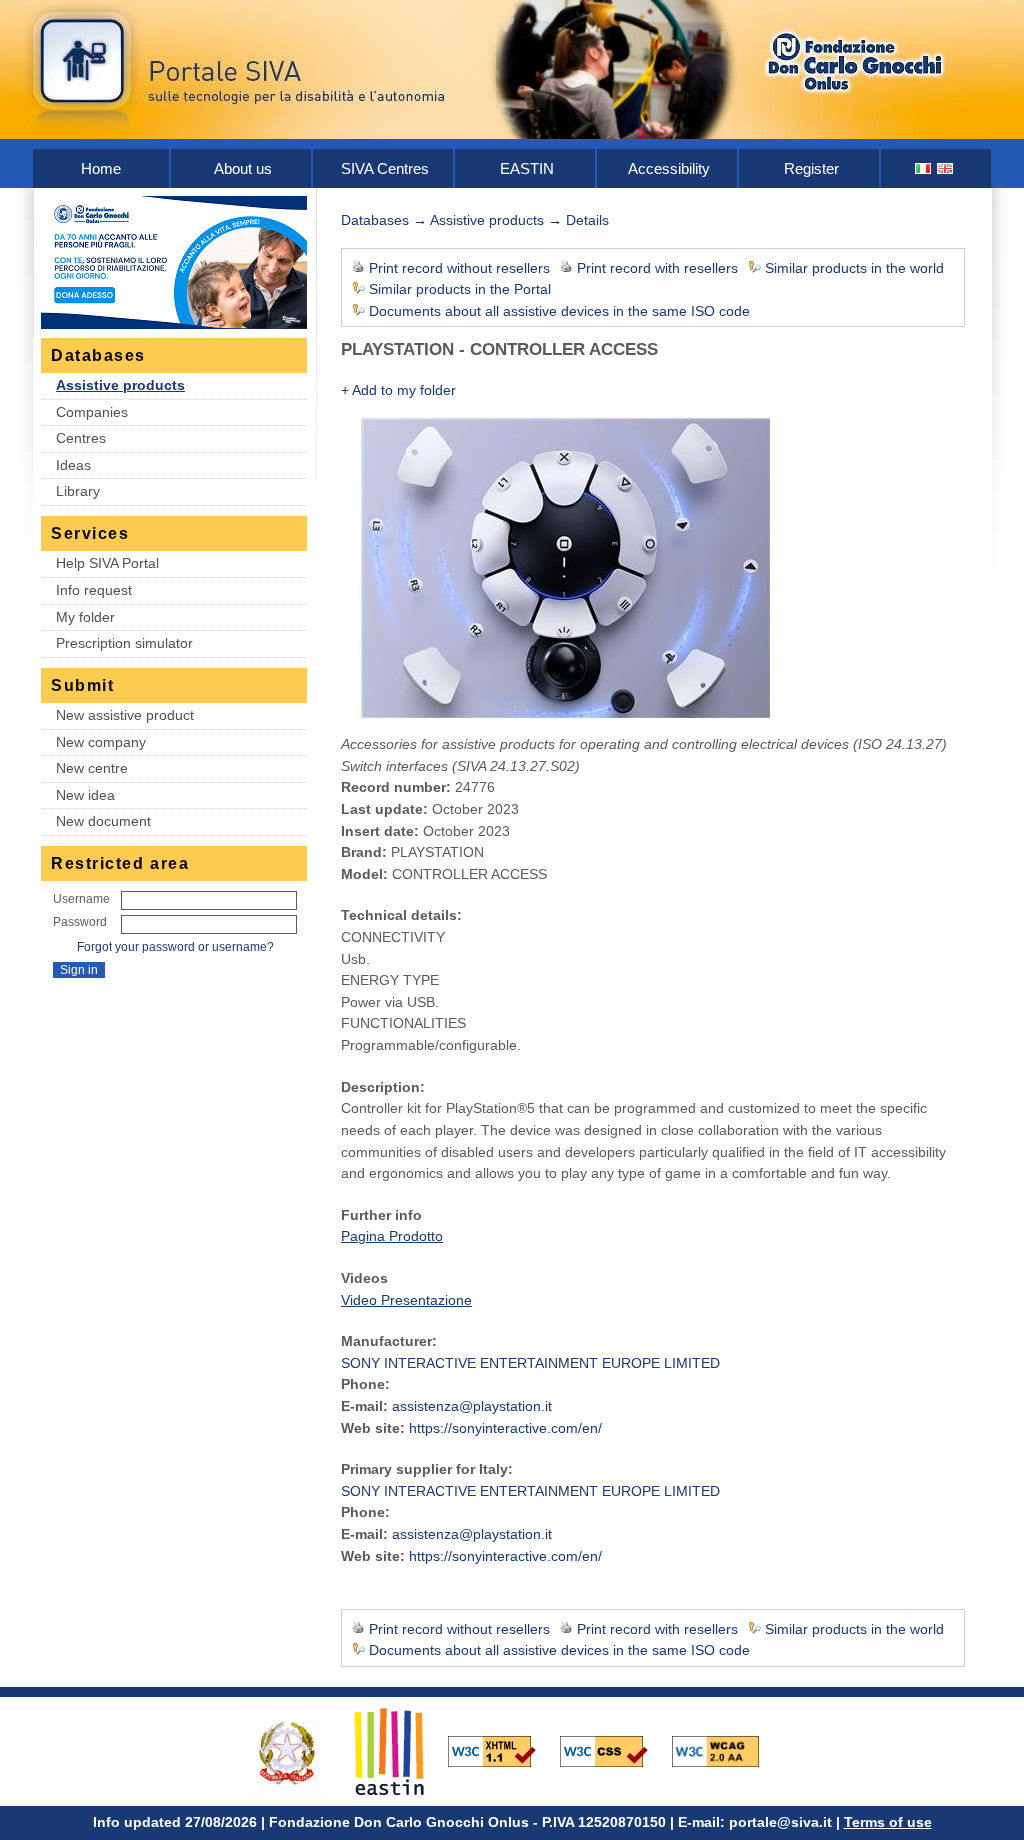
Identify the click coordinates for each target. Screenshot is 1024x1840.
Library (78, 491)
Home (101, 168)
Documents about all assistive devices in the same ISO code (559, 311)
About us (243, 168)
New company (101, 742)
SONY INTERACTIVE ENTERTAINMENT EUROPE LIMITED (530, 1363)
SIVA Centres (385, 168)
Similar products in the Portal (460, 289)
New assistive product (125, 715)
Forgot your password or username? (175, 947)
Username (81, 899)
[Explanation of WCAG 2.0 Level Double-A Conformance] (726, 1750)
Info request (94, 590)
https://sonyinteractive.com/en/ (505, 1428)
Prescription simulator (124, 643)
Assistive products (120, 385)
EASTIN (527, 168)
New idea (85, 795)
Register (811, 168)
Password (80, 922)
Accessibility (669, 168)
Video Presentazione (406, 1300)
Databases (375, 220)
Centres (81, 438)
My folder (85, 617)
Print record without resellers (459, 268)
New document (103, 821)
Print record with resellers (657, 268)
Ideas (73, 465)
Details (587, 220)
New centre (92, 768)
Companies (92, 412)
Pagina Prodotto (392, 1236)
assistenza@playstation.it (472, 1406)
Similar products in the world (854, 268)
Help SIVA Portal (107, 563)
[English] (946, 168)
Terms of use (888, 1822)
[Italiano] (924, 168)
